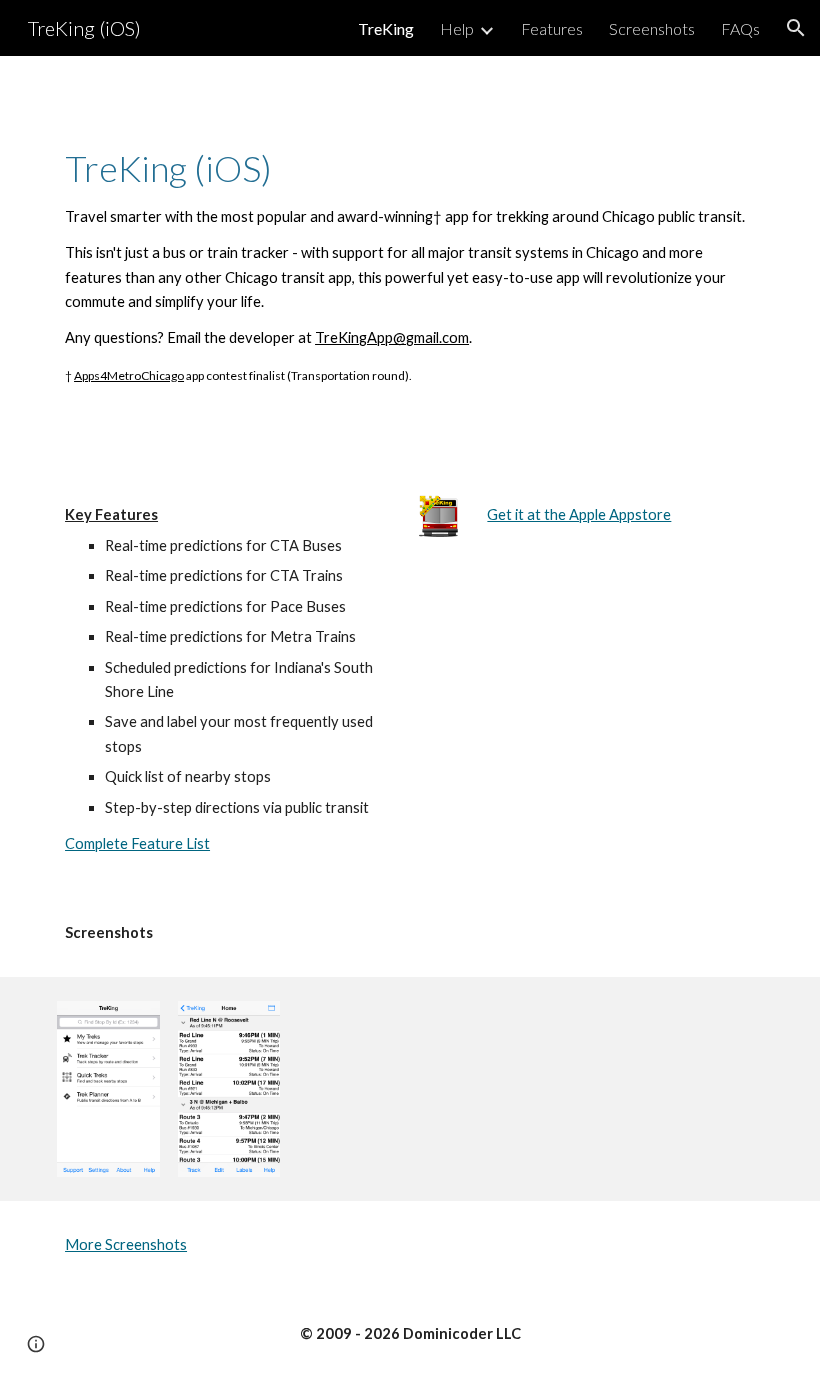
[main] (410, 263)
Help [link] (457, 28)
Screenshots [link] (652, 28)
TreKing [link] (386, 28)
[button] (796, 28)
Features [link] (552, 28)
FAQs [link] (740, 28)
